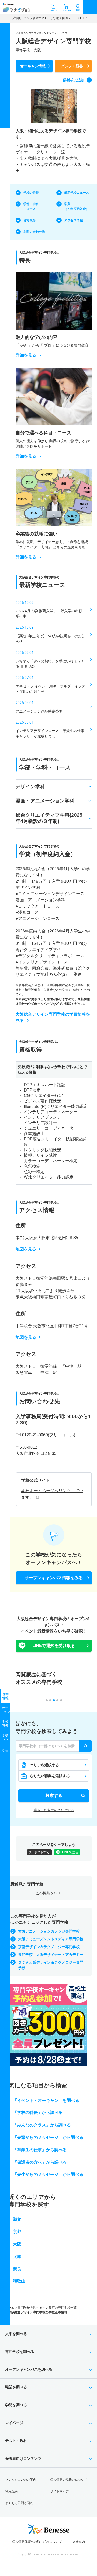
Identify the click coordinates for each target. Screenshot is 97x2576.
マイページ (14, 2423)
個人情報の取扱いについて (69, 2480)
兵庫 (17, 2256)
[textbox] (54, 1746)
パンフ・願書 (72, 66)
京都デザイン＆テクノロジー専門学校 (49, 1947)
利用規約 (11, 2491)
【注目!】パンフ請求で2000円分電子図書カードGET (47, 18)
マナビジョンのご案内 (21, 2480)
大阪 (17, 2244)
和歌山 (19, 2281)
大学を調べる (16, 2334)
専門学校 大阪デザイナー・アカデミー (51, 1955)
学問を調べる (16, 2405)
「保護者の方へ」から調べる (40, 2162)
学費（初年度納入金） (77, 206)
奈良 (17, 2269)
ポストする (42, 1852)
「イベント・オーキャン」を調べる (46, 2100)
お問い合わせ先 (34, 232)
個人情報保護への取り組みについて (37, 2542)
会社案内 (79, 2542)
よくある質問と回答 (19, 2503)
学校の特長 (31, 193)
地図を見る (26, 1249)
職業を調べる (16, 2387)
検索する (54, 1795)
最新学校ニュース (77, 193)
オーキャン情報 (33, 66)
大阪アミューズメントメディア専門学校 (51, 1939)
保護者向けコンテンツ (23, 2458)
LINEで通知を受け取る (54, 1646)
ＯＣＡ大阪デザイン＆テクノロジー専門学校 (51, 1965)
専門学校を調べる (30, 2308)
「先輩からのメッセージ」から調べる (48, 2137)
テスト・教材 (16, 2441)
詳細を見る (26, 355)
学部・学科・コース (31, 206)
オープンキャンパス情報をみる (54, 1578)
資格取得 (29, 220)
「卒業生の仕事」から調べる (40, 2150)
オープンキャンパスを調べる (29, 2369)
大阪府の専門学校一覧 (61, 2308)
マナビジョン (16, 9)
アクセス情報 (73, 220)
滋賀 (17, 2219)
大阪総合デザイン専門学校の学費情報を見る (53, 1017)
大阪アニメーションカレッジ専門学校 (49, 1931)
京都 (17, 2232)
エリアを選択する (44, 1765)
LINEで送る (70, 1852)
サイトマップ (59, 2491)
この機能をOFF (48, 1893)
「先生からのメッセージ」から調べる (48, 2174)
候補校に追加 (74, 80)
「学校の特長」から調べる (38, 2113)
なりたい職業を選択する (50, 1776)
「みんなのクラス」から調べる (42, 2125)
